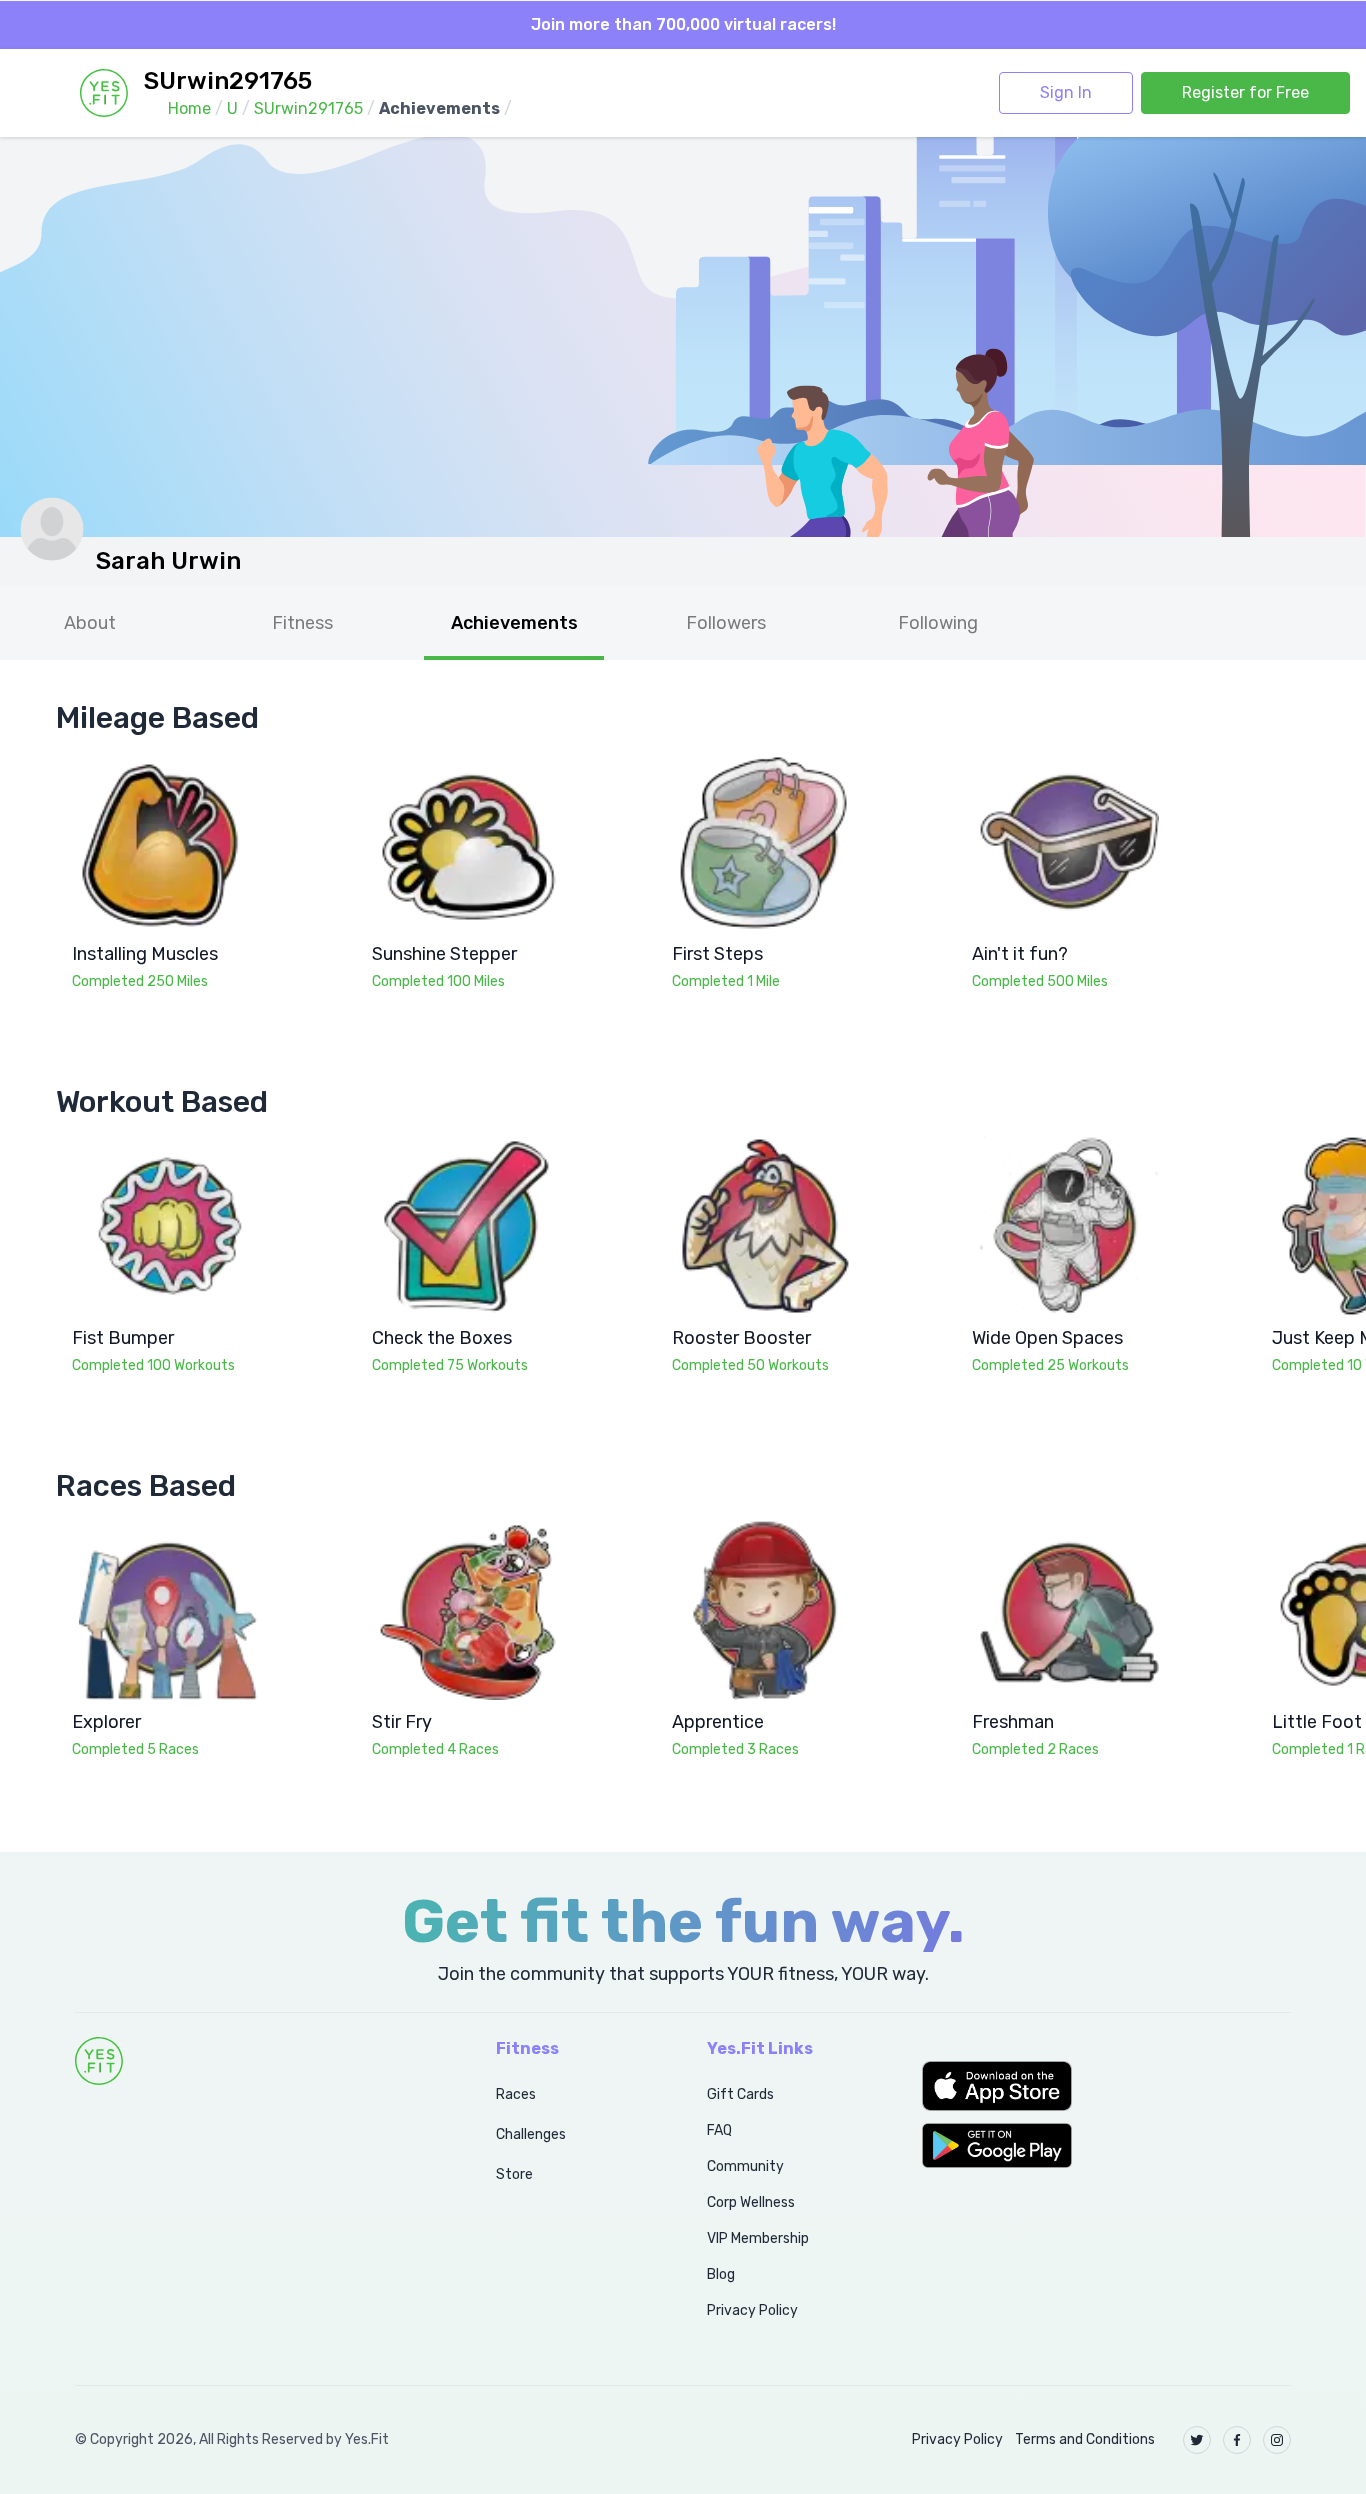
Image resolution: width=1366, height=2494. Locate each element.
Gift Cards (740, 2094)
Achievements (514, 623)
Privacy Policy (752, 2310)
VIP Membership (758, 2238)
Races (516, 2094)
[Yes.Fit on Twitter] (1197, 2440)
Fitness (302, 623)
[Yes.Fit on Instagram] (1277, 2440)
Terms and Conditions (1085, 2439)
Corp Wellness (751, 2202)
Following (938, 623)
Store (514, 2174)
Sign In (1066, 92)
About (90, 623)
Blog (721, 2274)
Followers (726, 623)
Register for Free (1245, 92)
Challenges (531, 2134)
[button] (1106, 2086)
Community (745, 2166)
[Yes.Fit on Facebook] (1237, 2440)
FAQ (719, 2130)
